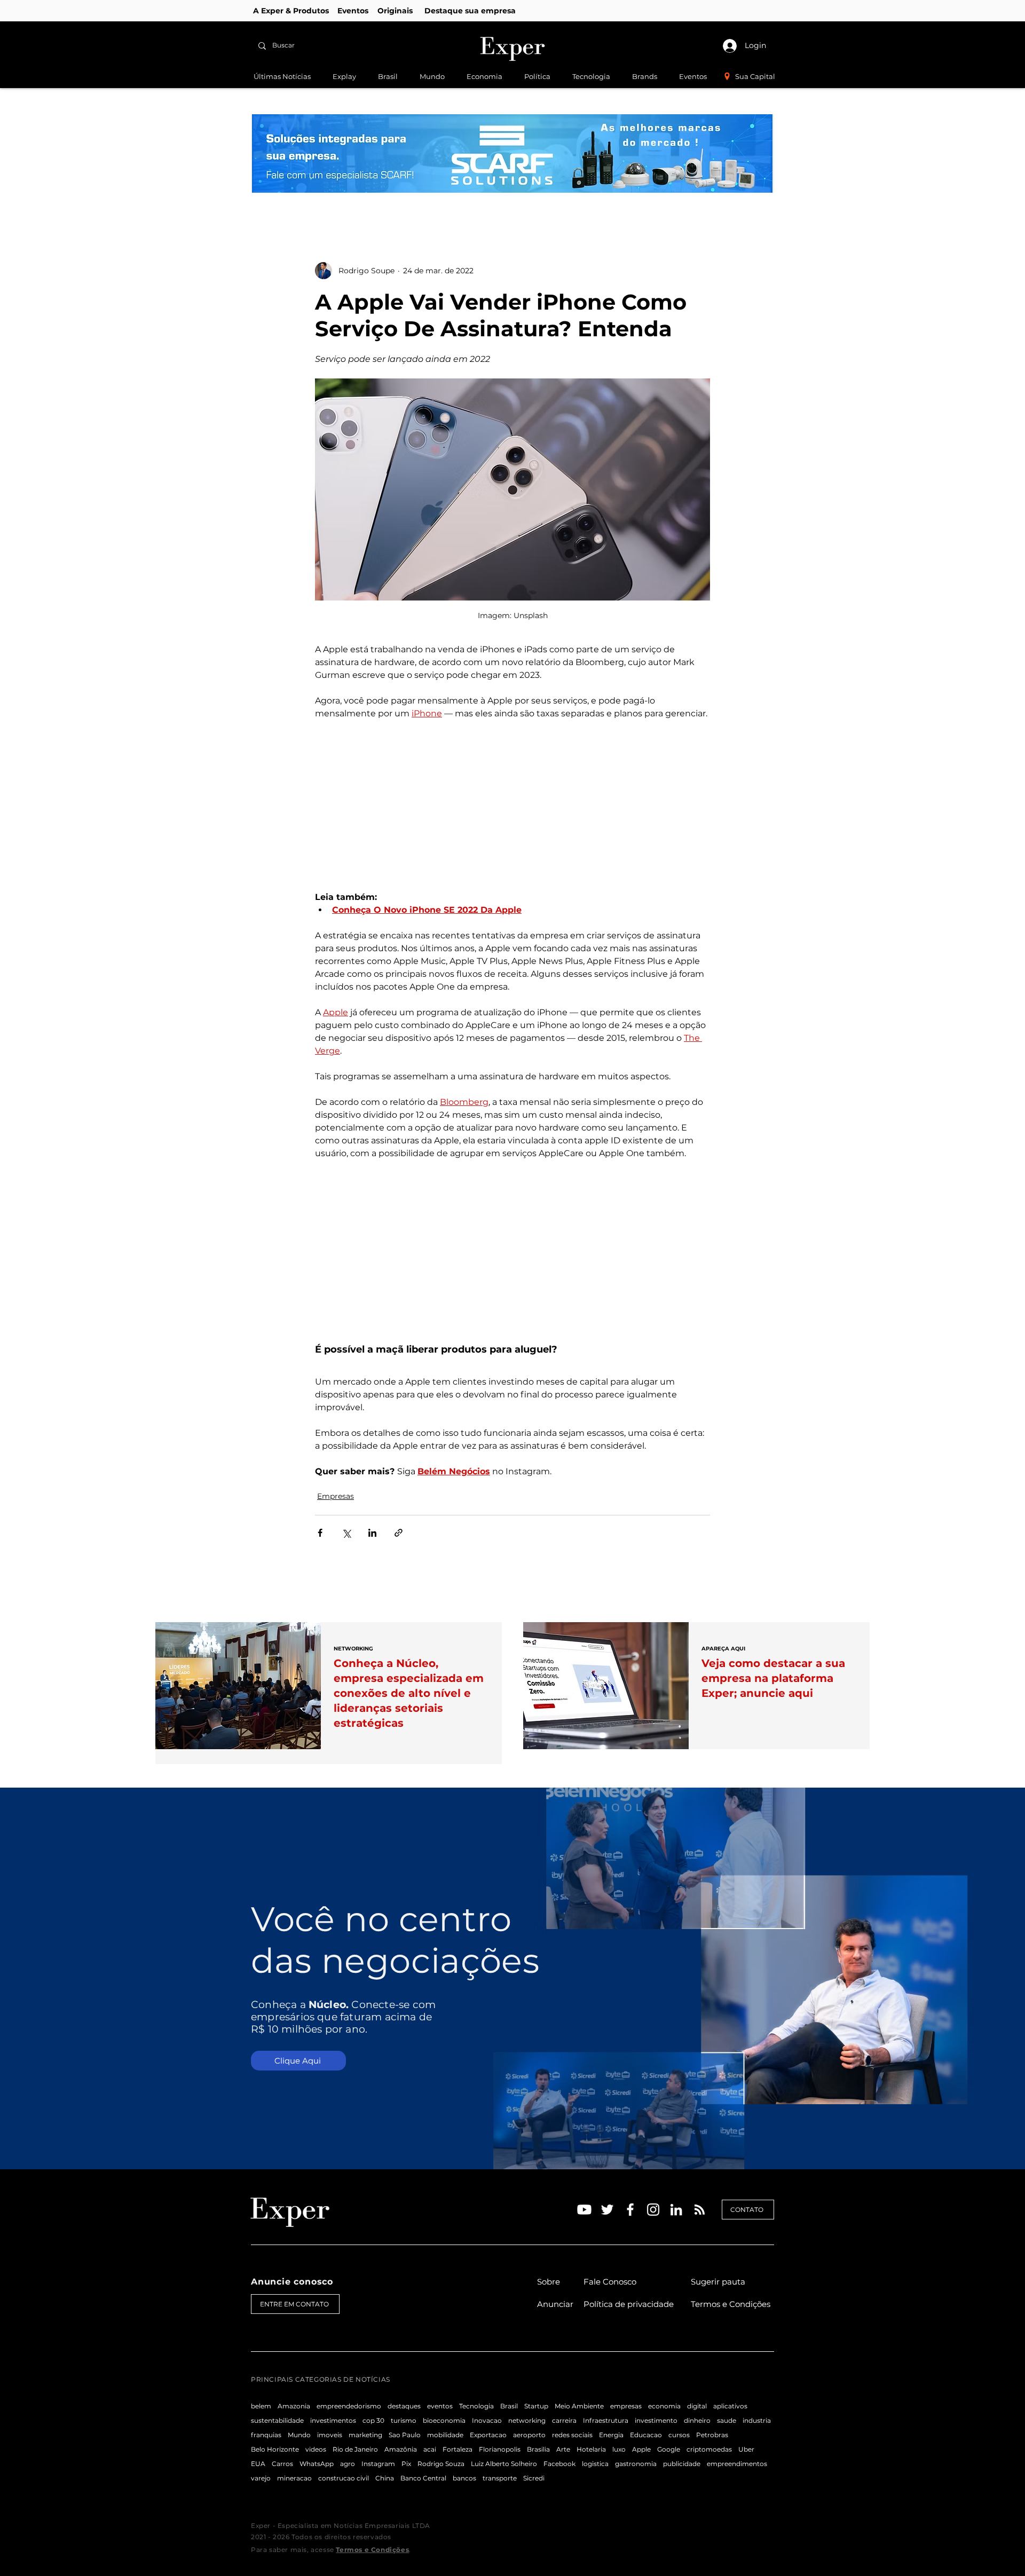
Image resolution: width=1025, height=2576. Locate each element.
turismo (404, 2420)
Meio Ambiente (579, 2406)
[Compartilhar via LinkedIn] (372, 1533)
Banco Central (423, 2478)
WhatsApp (317, 2464)
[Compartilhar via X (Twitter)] (346, 1533)
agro (348, 2464)
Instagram (378, 2464)
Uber (746, 2449)
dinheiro (697, 2420)
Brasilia (538, 2449)
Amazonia (294, 2406)
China (385, 2478)
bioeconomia (444, 2420)
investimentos (333, 2420)
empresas (626, 2406)
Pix (406, 2464)
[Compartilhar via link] (399, 1533)
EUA (258, 2464)
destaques (404, 2406)
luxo (619, 2449)
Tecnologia (476, 2406)
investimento (656, 2420)
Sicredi (534, 2478)
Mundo (299, 2435)
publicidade (682, 2464)
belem (261, 2406)
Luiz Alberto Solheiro (504, 2464)
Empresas (336, 1496)
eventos (440, 2406)
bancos (464, 2478)
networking (527, 2420)
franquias (266, 2435)
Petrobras (712, 2435)
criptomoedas (709, 2449)
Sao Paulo (405, 2435)
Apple (641, 2449)
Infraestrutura (606, 2420)
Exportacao (488, 2435)
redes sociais (572, 2435)
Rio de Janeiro (355, 2449)
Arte (563, 2449)
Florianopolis (500, 2449)
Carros (282, 2464)
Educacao (646, 2435)
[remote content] (512, 812)
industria (757, 2420)
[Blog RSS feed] (700, 2210)
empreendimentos (737, 2464)
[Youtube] (584, 2210)
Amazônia (401, 2449)
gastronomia (636, 2464)
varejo (261, 2478)
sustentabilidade (277, 2420)
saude (727, 2420)
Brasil (509, 2406)
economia (664, 2406)
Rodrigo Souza (441, 2464)
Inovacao (487, 2420)
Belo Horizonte (275, 2449)
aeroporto (529, 2435)
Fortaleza (458, 2449)
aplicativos (730, 2406)
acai (430, 2449)
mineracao (294, 2478)
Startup (536, 2406)
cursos (679, 2435)
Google (669, 2449)
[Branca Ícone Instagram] (653, 2210)
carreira (564, 2420)
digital (697, 2406)
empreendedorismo (349, 2406)
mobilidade (445, 2435)
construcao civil (344, 2478)
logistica (595, 2464)
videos (316, 2449)
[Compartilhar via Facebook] (320, 1533)
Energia (611, 2435)
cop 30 (373, 2420)
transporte (500, 2478)
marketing (365, 2435)
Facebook (559, 2464)
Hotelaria (591, 2449)
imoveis (330, 2435)
